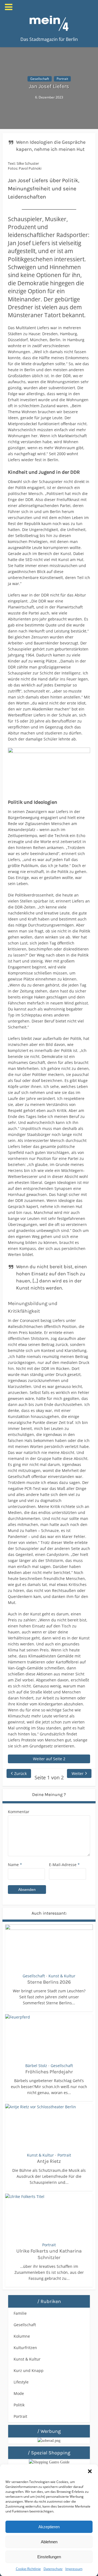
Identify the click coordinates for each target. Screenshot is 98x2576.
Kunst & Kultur (62, 1976)
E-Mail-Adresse (64, 1865)
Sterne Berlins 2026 (49, 1982)
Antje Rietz (49, 2161)
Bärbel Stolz (36, 2066)
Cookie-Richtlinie (28, 2569)
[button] (90, 2471)
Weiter (78, 1773)
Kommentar (19, 1812)
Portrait (62, 79)
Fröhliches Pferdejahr (49, 2072)
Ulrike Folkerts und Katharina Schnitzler (49, 2254)
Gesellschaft (40, 79)
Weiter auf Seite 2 (49, 1759)
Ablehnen (49, 2542)
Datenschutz (53, 2569)
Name (15, 1865)
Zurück (20, 1773)
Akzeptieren (49, 2527)
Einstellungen (49, 2557)
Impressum (74, 2569)
